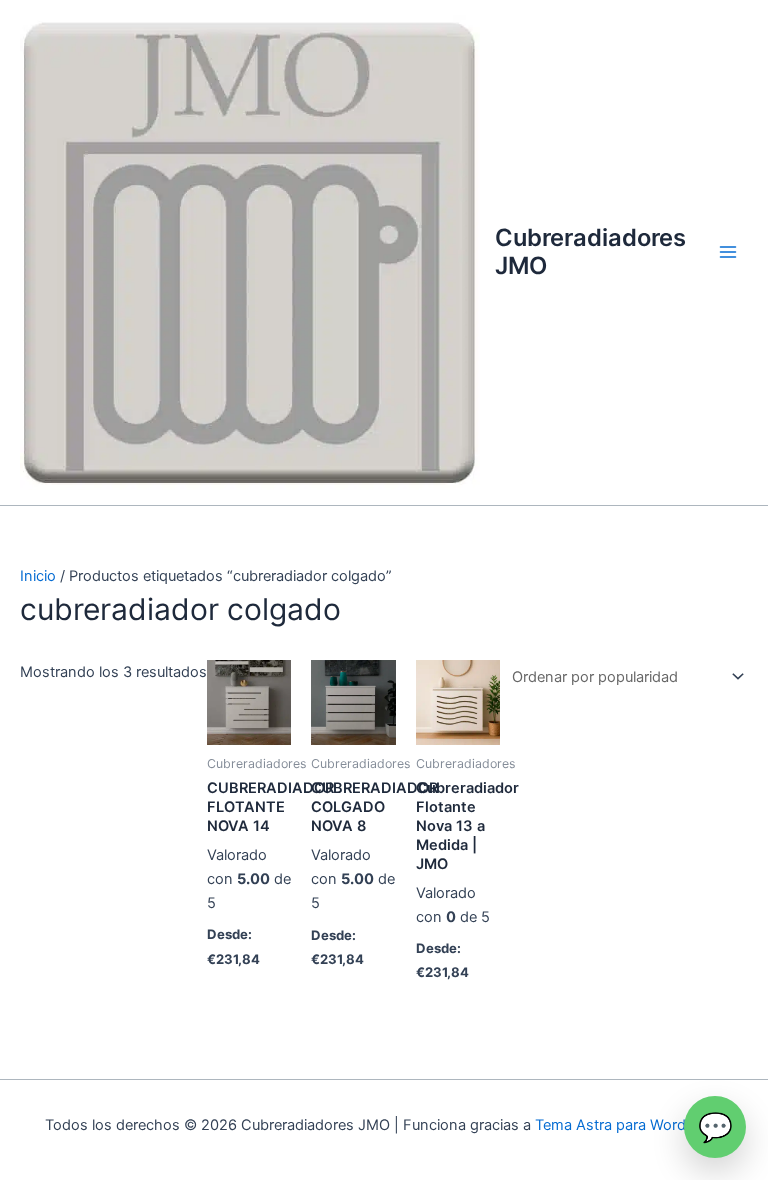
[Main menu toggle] (728, 252)
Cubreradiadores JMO (590, 251)
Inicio (38, 576)
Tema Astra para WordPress (629, 1125)
